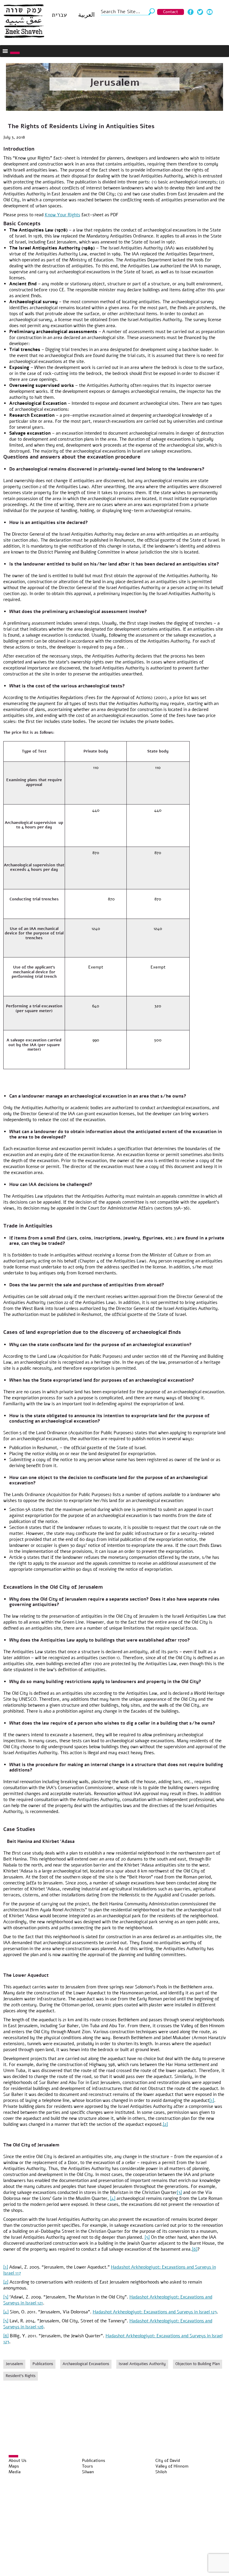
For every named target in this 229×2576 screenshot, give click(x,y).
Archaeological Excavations (86, 2364)
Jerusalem (114, 82)
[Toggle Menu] (15, 53)
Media (15, 2472)
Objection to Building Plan (198, 2364)
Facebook (191, 12)
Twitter (200, 12)
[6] (195, 2249)
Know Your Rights (62, 215)
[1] (212, 2100)
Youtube (210, 12)
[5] (147, 2237)
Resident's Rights (21, 2376)
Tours (88, 2466)
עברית (59, 15)
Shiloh (161, 2472)
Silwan (88, 2472)
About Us (18, 2461)
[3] (179, 2192)
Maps (14, 2466)
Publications (43, 2364)
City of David (168, 2461)
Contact (171, 12)
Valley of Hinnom (172, 2466)
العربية (86, 15)
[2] (165, 2124)
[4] (113, 2198)
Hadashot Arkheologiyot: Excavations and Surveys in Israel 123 (155, 2312)
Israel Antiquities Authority (142, 2364)
